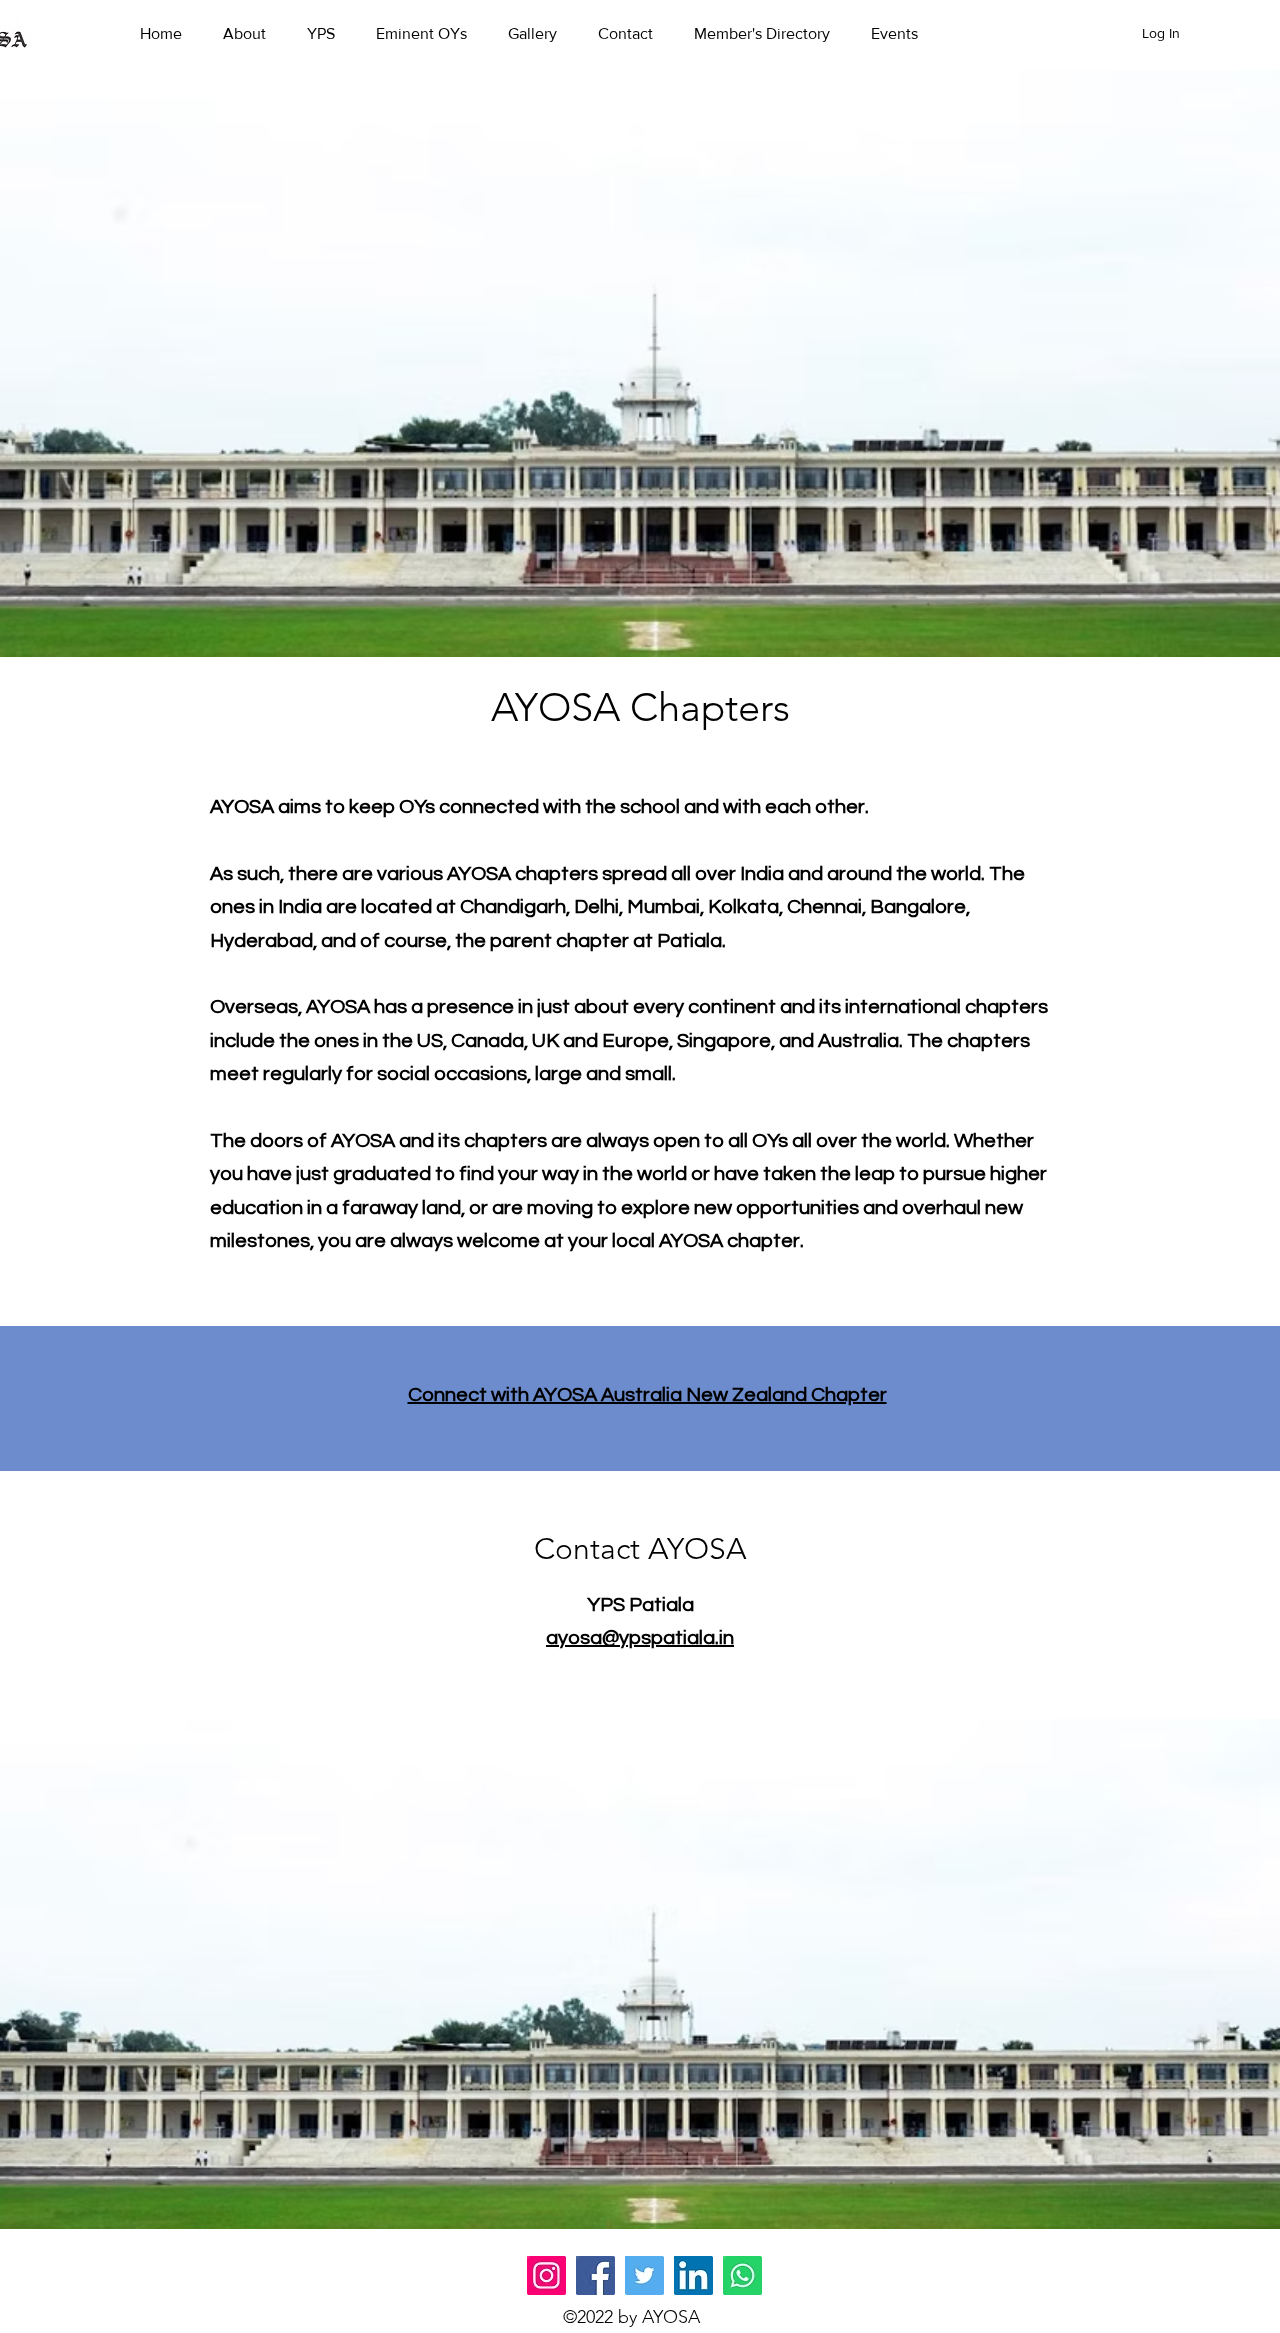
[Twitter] (644, 2275)
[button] (255, 34)
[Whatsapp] (742, 2275)
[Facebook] (595, 2275)
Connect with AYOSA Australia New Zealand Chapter (647, 1395)
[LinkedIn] (693, 2275)
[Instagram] (546, 2275)
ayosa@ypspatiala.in (640, 1638)
